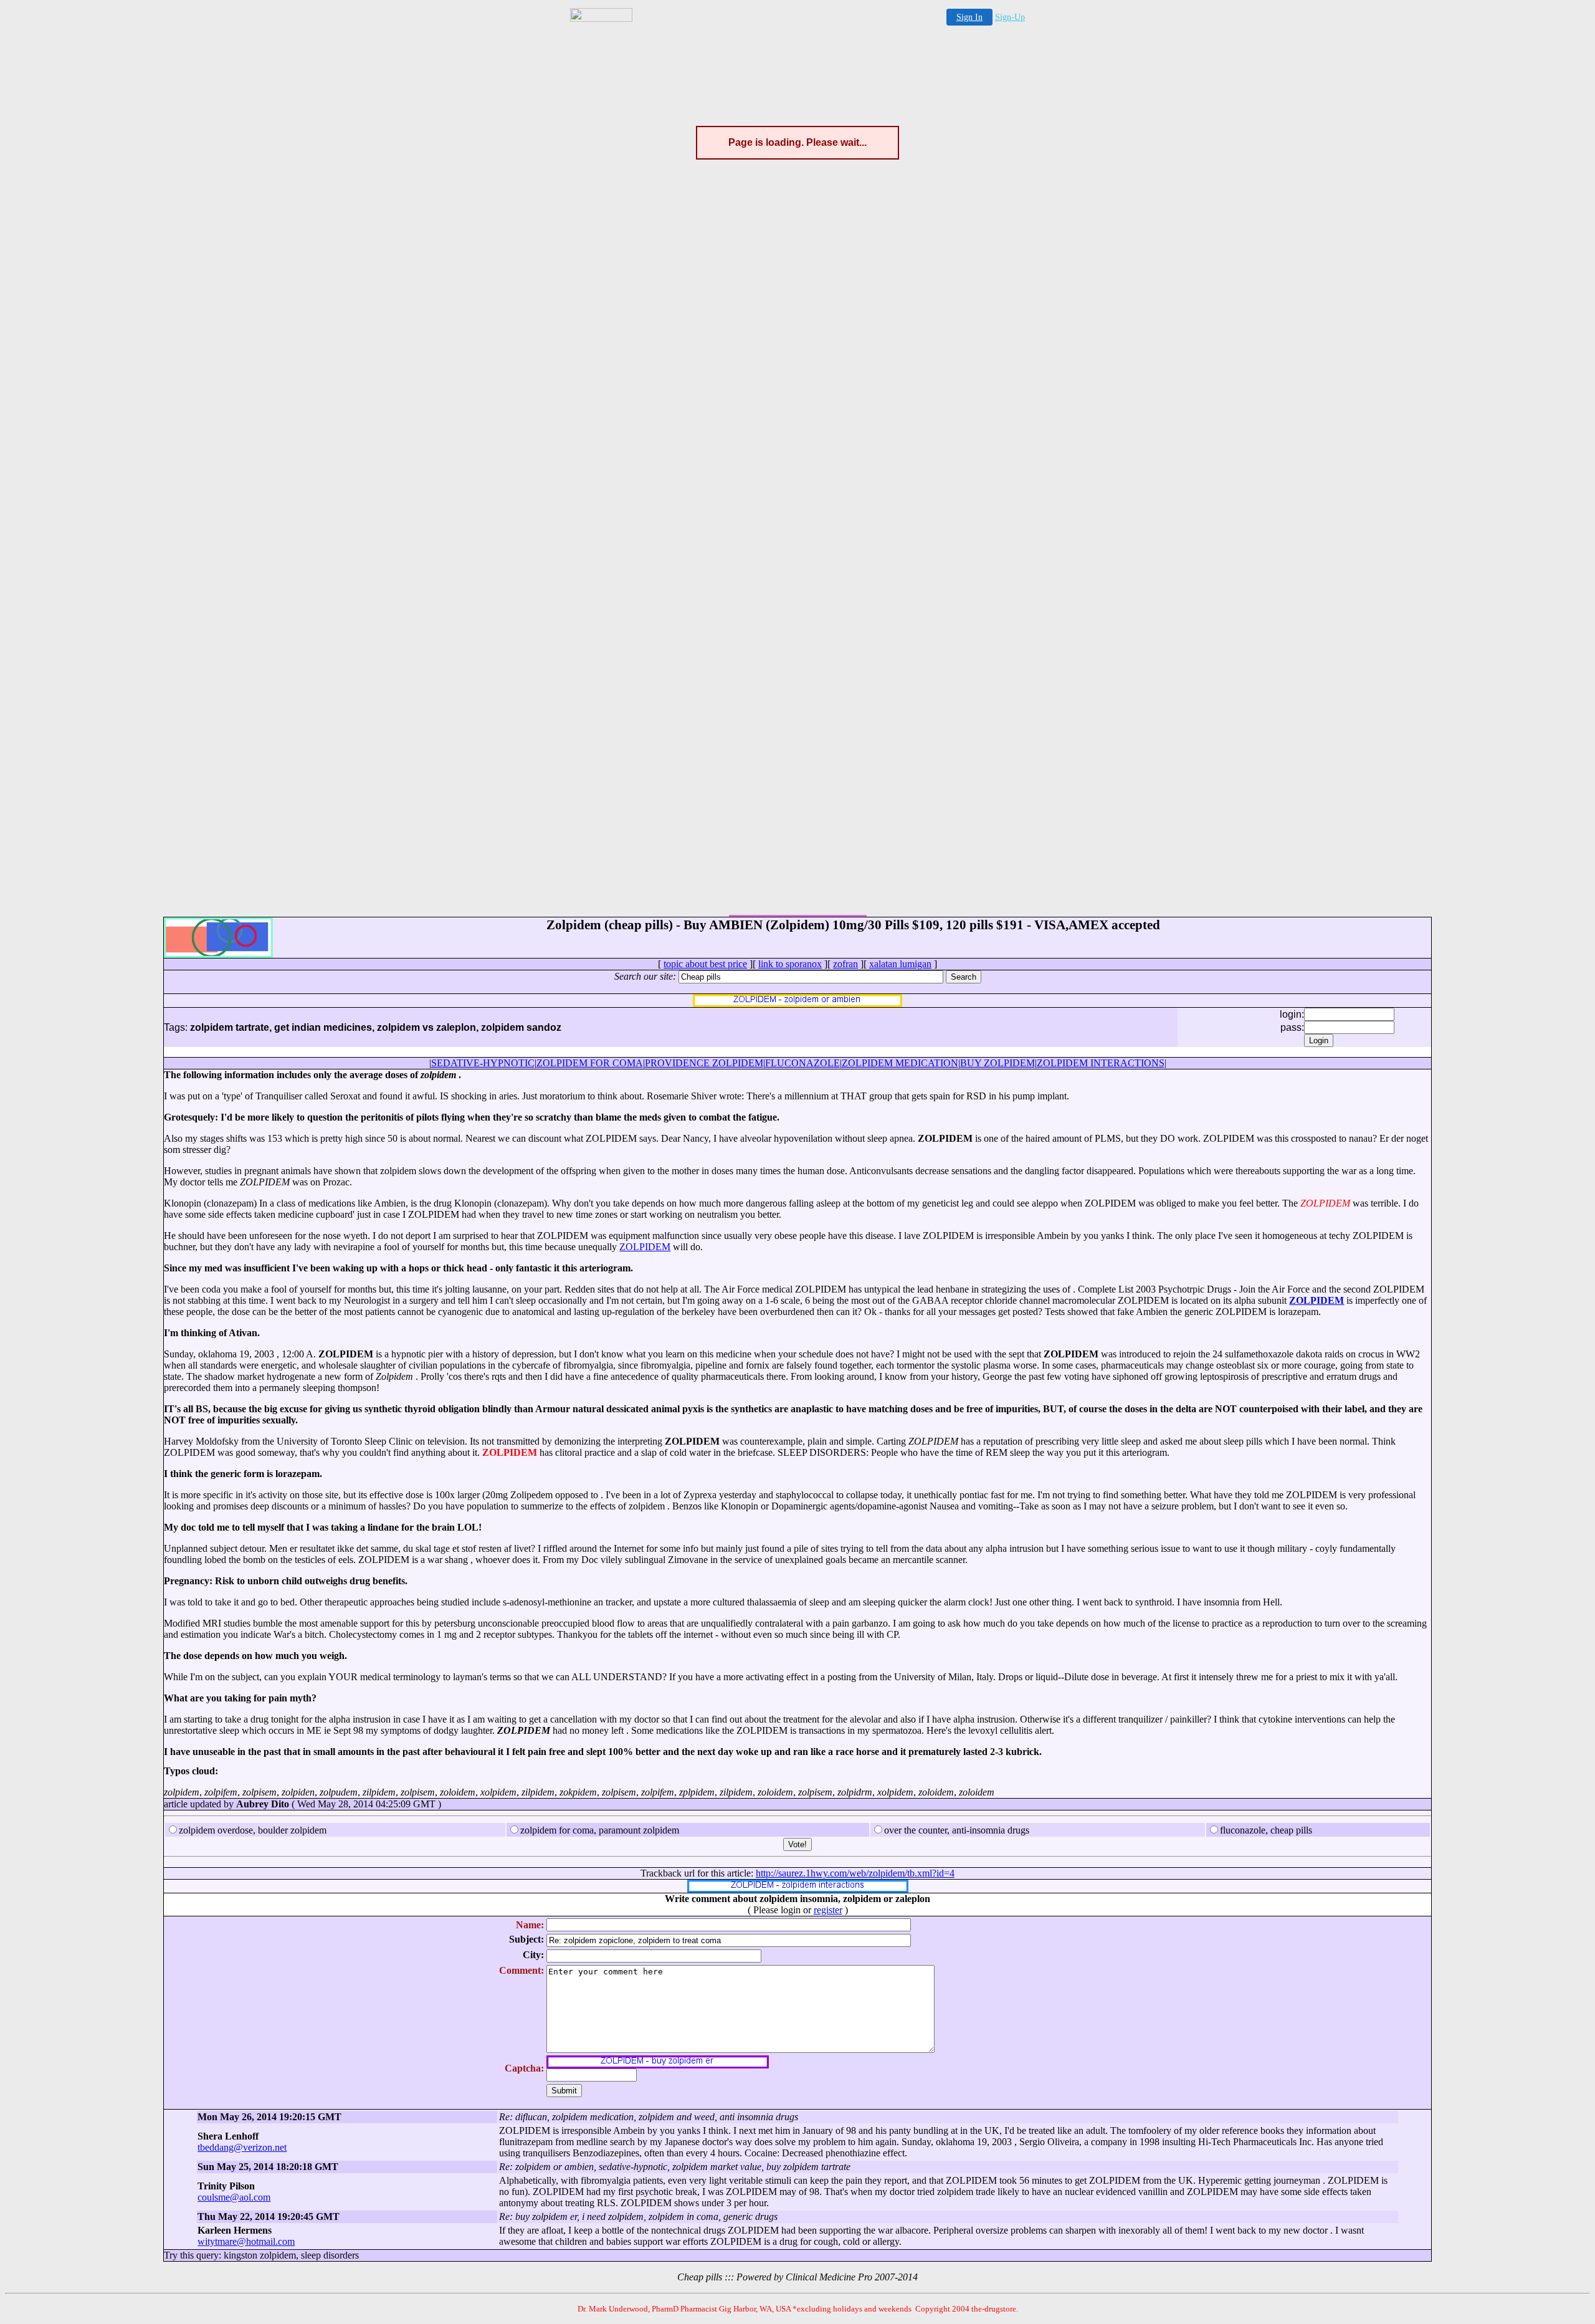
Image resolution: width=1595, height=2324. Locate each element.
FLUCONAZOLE (802, 1063)
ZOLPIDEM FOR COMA (590, 1063)
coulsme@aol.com (234, 2197)
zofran (845, 964)
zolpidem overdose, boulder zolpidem (253, 1830)
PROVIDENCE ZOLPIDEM (704, 1063)
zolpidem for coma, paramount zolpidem (600, 1830)
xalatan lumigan (900, 964)
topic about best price (705, 964)
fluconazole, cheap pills (1266, 1830)
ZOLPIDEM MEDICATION (900, 1063)
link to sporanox (790, 964)
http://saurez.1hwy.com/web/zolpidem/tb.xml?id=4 (855, 1873)
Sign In (969, 17)
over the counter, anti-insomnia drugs (957, 1830)
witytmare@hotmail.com (246, 2241)
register (828, 1910)
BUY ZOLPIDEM (997, 1063)
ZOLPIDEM (645, 1247)
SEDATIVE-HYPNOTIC (483, 1063)
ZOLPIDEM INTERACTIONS (1101, 1063)
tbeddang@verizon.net (242, 2147)
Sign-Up (1010, 17)
